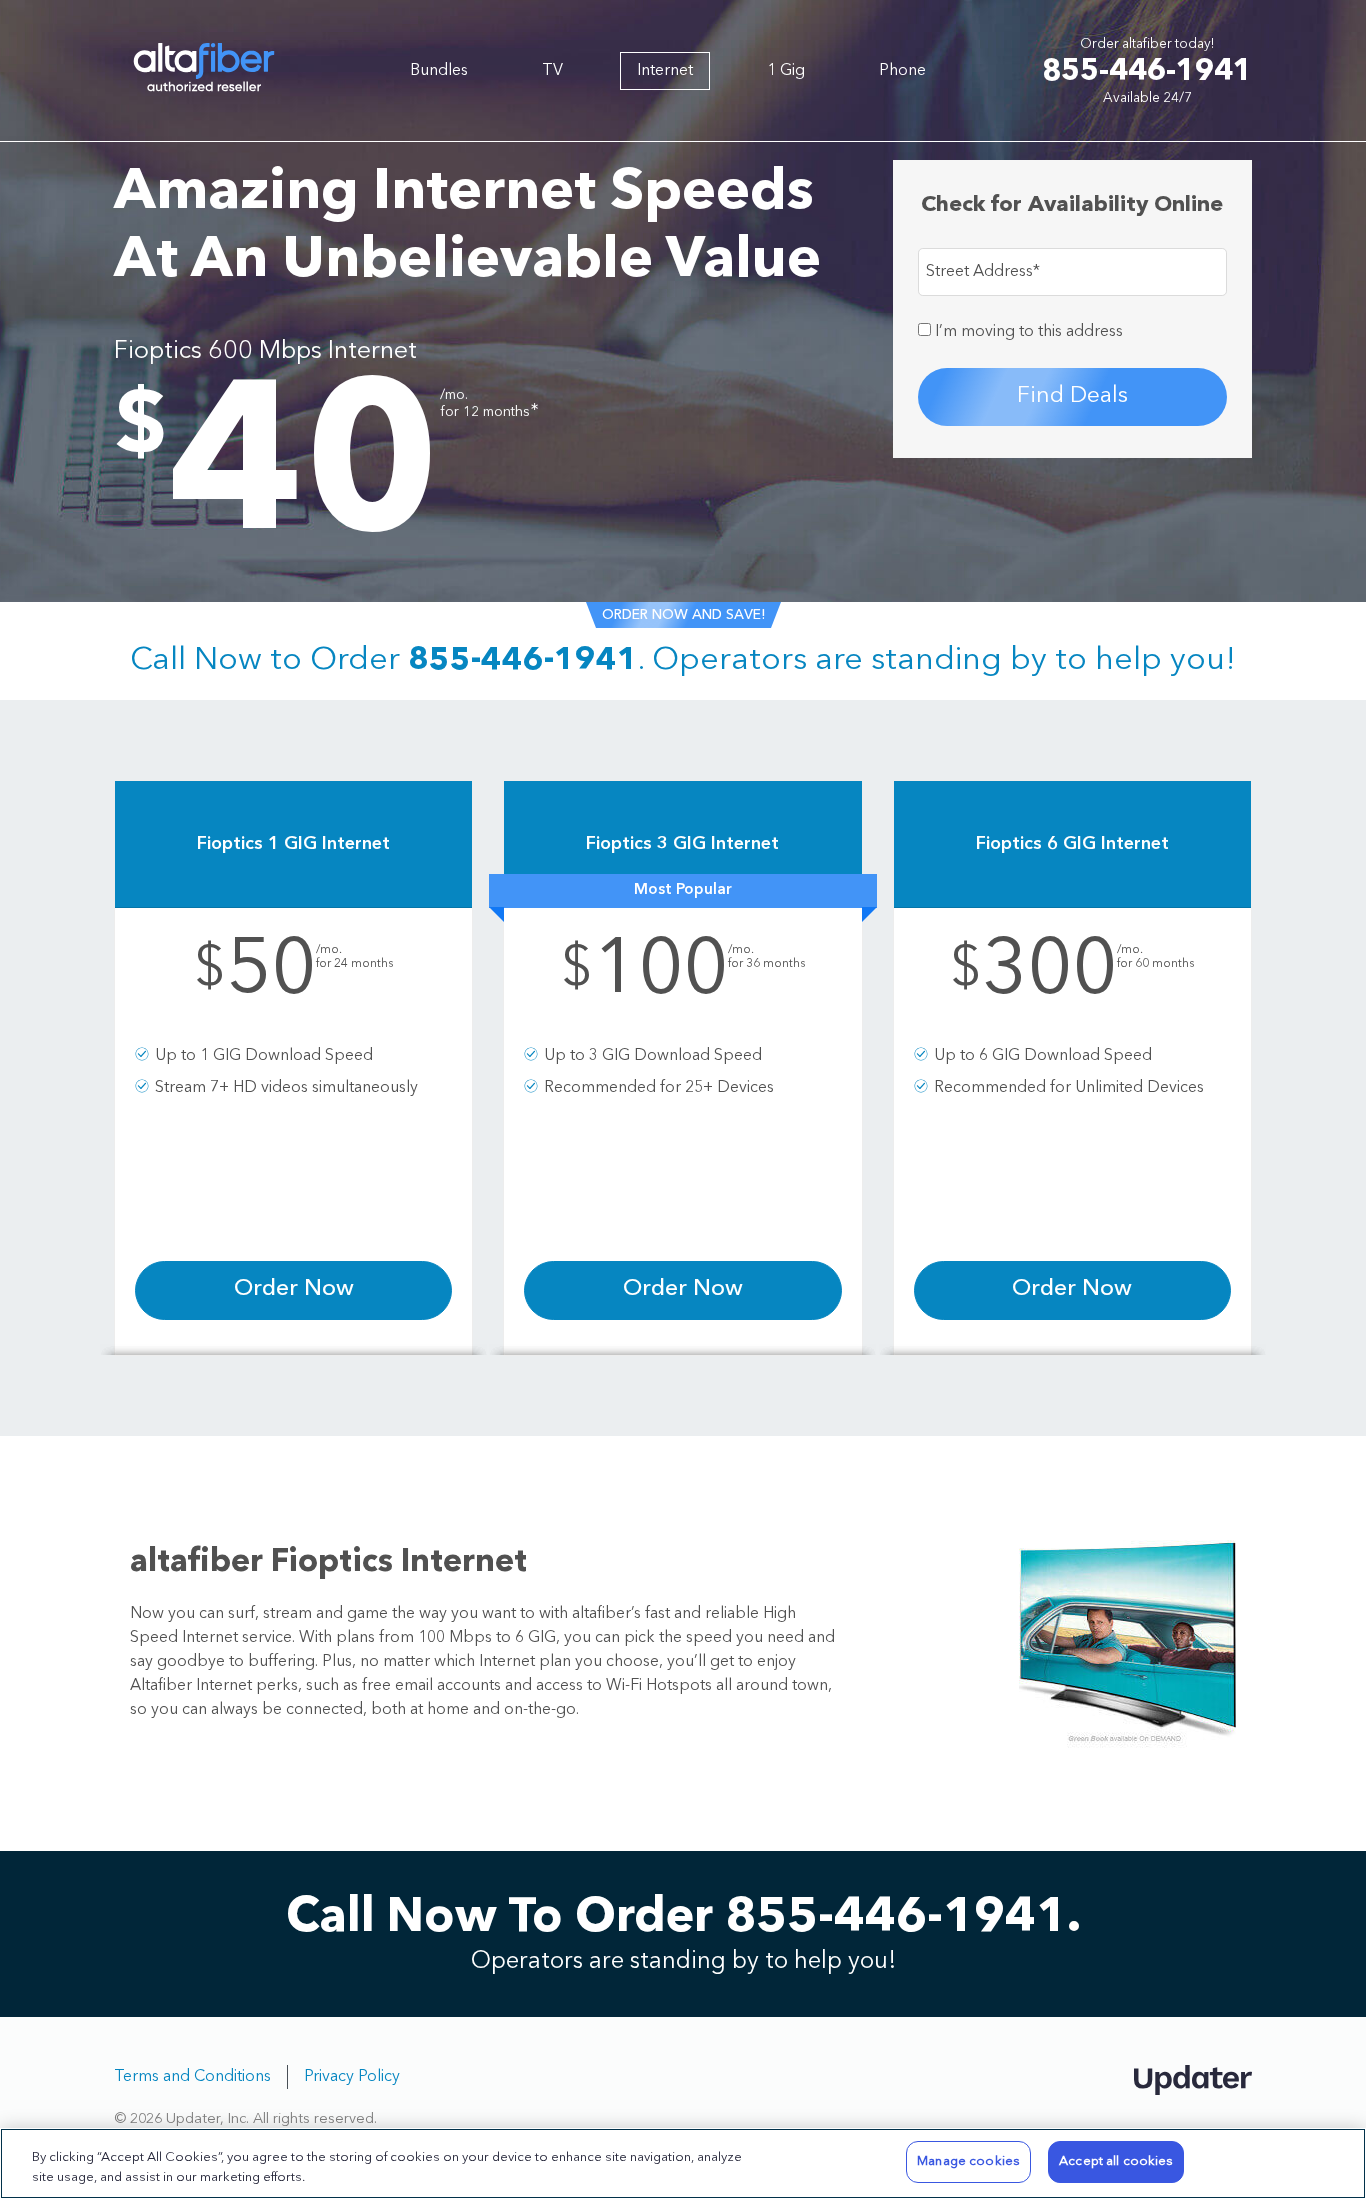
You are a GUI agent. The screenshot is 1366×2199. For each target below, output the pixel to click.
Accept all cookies (1116, 2161)
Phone (902, 71)
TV (552, 71)
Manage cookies (968, 2161)
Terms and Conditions (192, 2077)
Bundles (439, 71)
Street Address (983, 272)
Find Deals (1072, 396)
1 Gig (786, 71)
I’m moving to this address (1027, 332)
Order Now (294, 1289)
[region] (683, 2163)
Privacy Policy (352, 2077)
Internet (665, 71)
